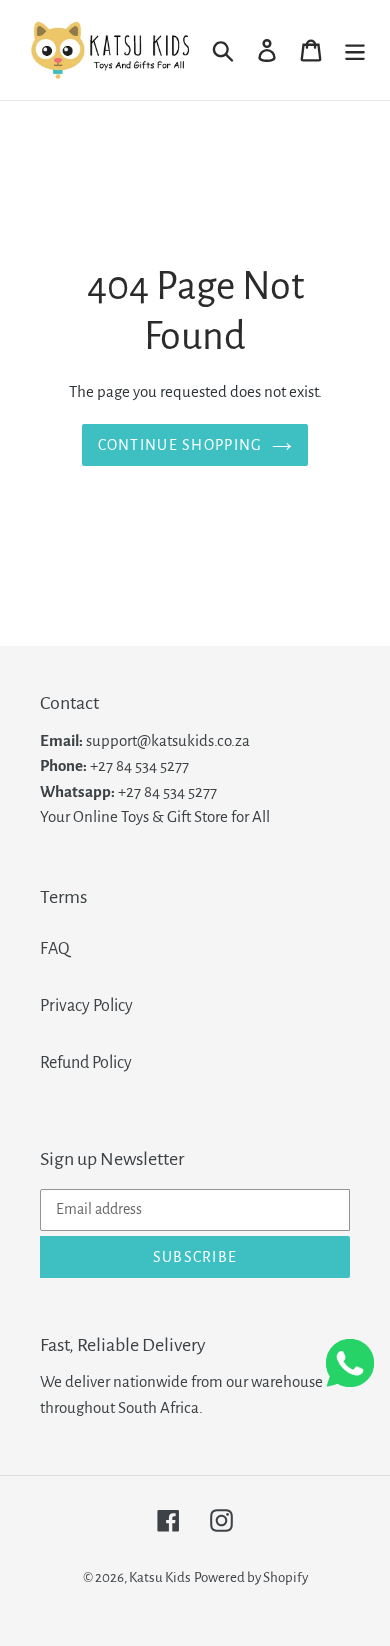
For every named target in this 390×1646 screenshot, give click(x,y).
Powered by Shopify (251, 1577)
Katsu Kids (160, 1577)
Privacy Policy (86, 1006)
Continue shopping (180, 445)
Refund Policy (86, 1063)
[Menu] (355, 49)
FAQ (55, 949)
